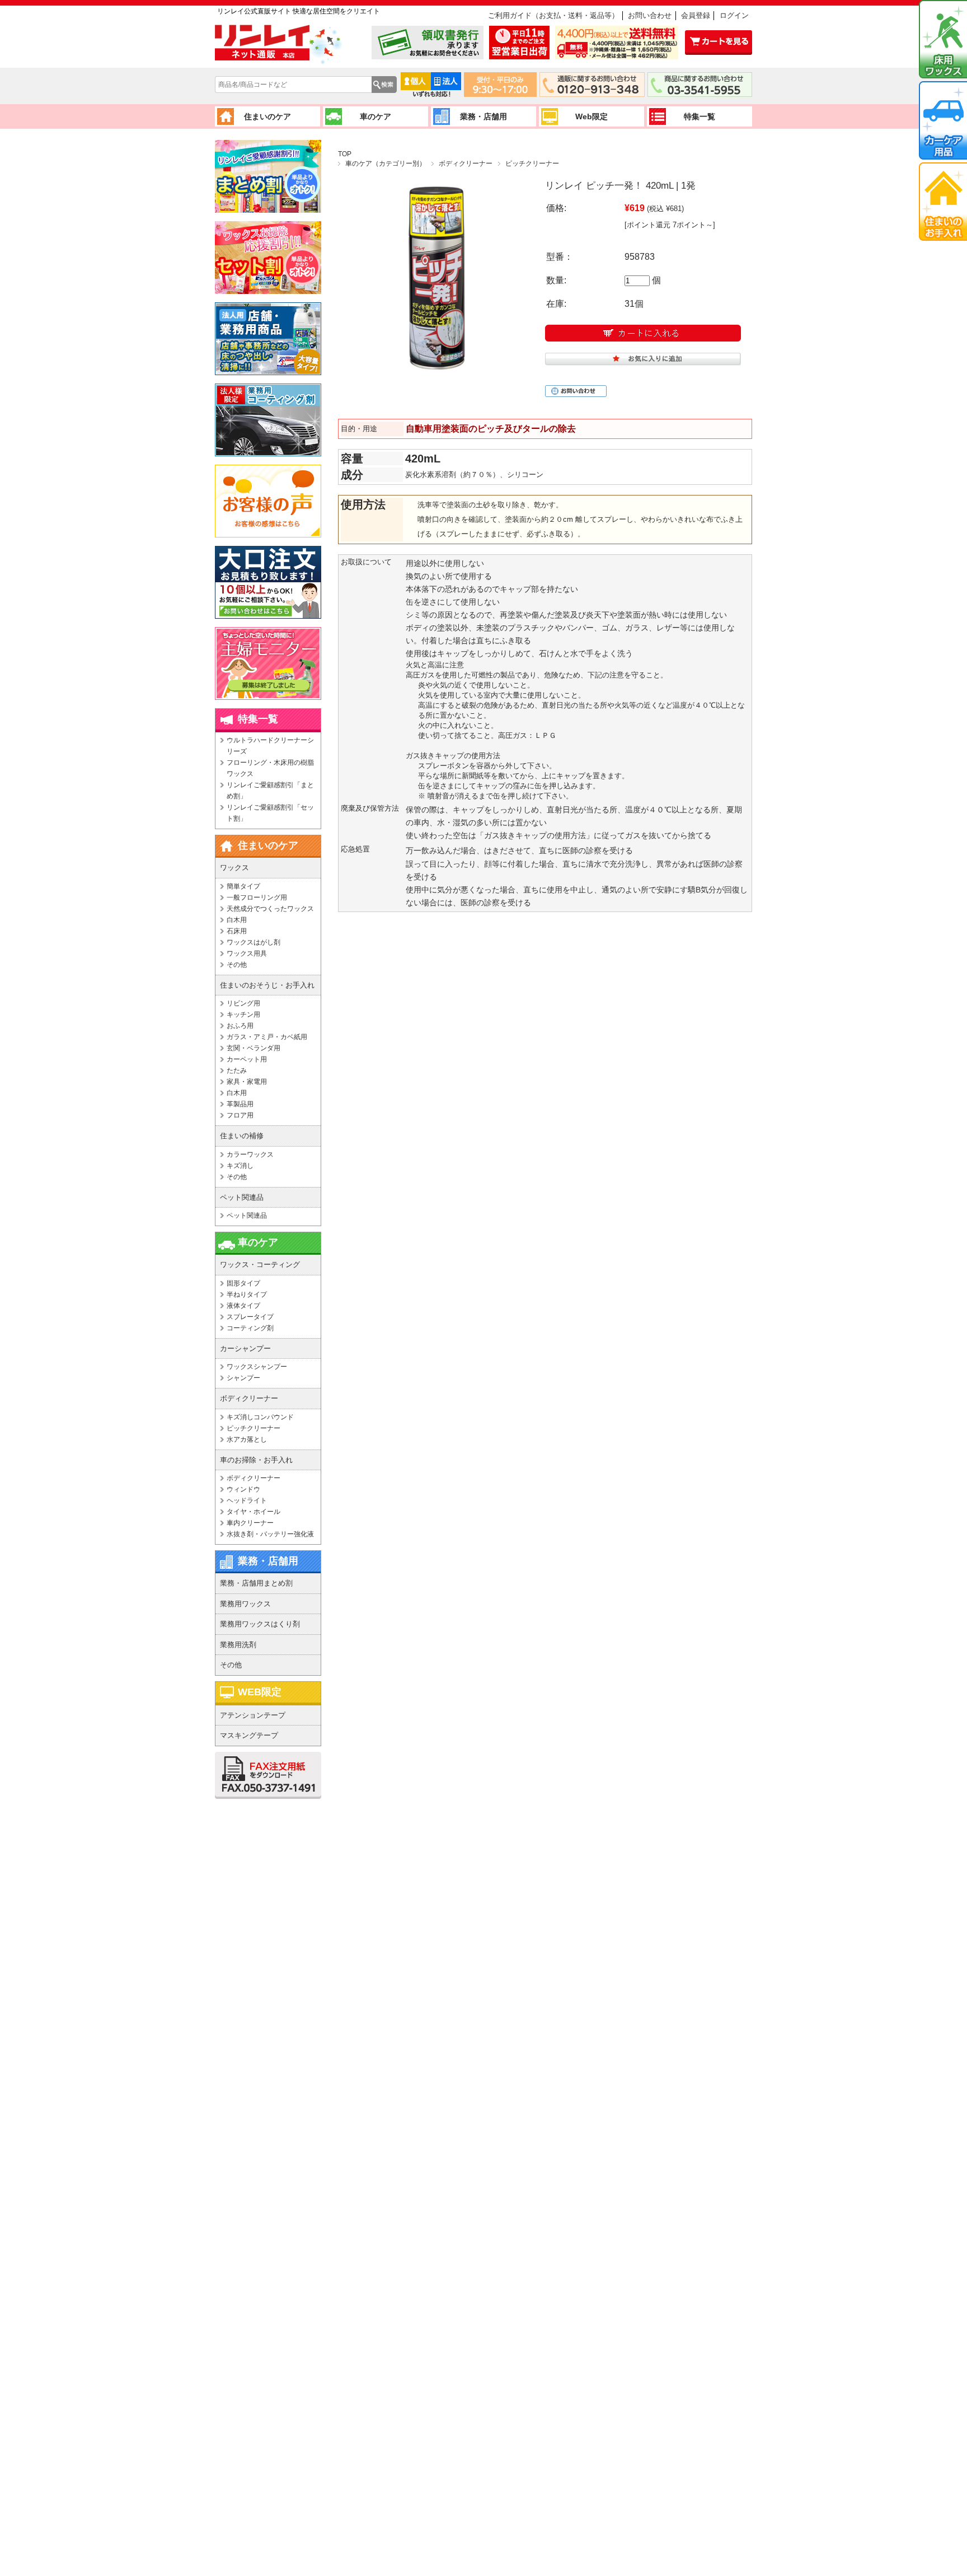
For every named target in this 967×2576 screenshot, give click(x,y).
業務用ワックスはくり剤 (260, 1624)
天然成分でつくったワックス (270, 909)
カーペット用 (247, 1059)
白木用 (237, 920)
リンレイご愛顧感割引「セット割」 (270, 813)
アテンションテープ (253, 1715)
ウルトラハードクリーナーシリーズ (270, 746)
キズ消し (240, 1166)
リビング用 (243, 1003)
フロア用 (240, 1115)
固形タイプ (243, 1283)
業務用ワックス (245, 1604)
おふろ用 (240, 1026)
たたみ (237, 1070)
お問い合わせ (650, 15)
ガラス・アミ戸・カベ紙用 (267, 1037)
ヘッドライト (247, 1500)
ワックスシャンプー (257, 1367)
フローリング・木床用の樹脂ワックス (270, 768)
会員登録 (696, 15)
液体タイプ (243, 1306)
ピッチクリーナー (532, 163)
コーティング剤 (250, 1328)
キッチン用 (243, 1014)
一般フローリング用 (257, 897)
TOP (345, 154)
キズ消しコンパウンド (260, 1417)
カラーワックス (250, 1154)
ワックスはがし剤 (254, 942)
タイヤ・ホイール (254, 1512)
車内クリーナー (250, 1523)
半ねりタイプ (247, 1294)
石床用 (237, 931)
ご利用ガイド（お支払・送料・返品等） (553, 15)
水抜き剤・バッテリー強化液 (270, 1534)
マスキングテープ (249, 1735)
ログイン (734, 15)
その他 (237, 965)
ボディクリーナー (466, 163)
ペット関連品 (247, 1215)
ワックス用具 (247, 953)
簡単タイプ (243, 886)
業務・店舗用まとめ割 (256, 1583)
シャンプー (243, 1378)
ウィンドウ (243, 1489)
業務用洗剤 (238, 1645)
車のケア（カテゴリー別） (386, 163)
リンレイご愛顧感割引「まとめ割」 (270, 791)
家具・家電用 (247, 1082)
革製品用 (240, 1104)
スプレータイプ (250, 1317)
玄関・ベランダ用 (254, 1048)
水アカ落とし (247, 1439)
